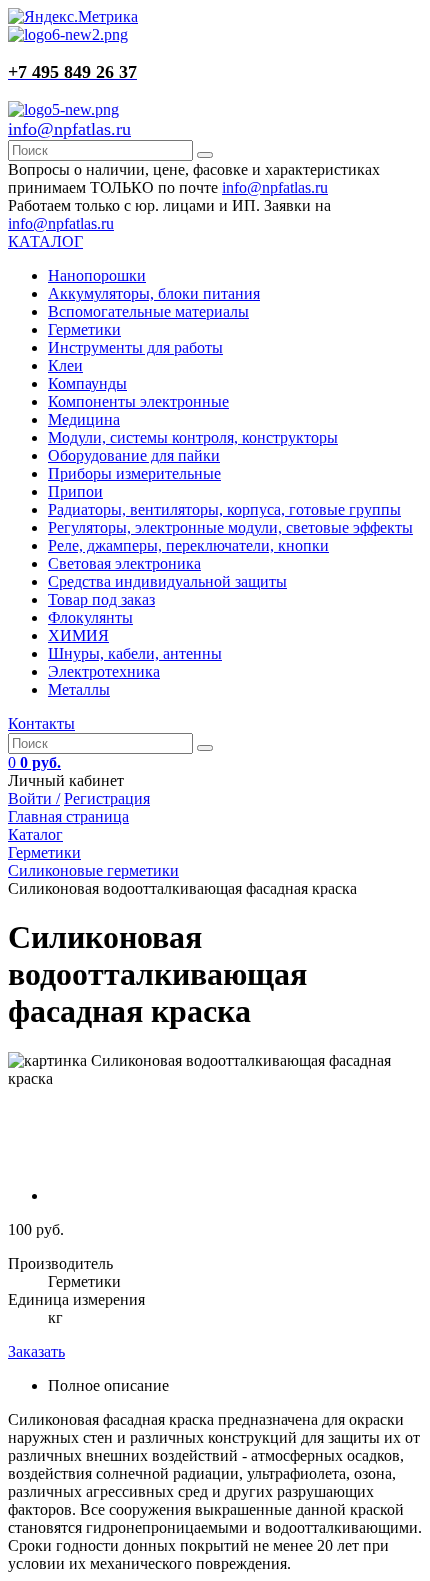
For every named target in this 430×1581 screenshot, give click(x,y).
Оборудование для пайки (134, 455)
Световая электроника (124, 563)
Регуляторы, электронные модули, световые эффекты (230, 527)
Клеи (65, 365)
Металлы (79, 689)
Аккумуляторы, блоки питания (154, 293)
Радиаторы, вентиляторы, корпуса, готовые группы (224, 509)
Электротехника (104, 671)
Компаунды (87, 383)
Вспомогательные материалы (148, 311)
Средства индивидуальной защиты (167, 581)
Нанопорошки (97, 275)
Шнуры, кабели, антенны (135, 653)
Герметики (84, 329)
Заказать (36, 1351)
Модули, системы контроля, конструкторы (193, 437)
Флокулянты (90, 617)
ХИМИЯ (78, 635)
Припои (75, 491)
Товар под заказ (101, 599)
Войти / (34, 798)
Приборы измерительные (134, 473)
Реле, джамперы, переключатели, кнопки (188, 545)
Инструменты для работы (135, 347)
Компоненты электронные (138, 401)
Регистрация (107, 798)
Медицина (84, 419)
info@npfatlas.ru (69, 129)
